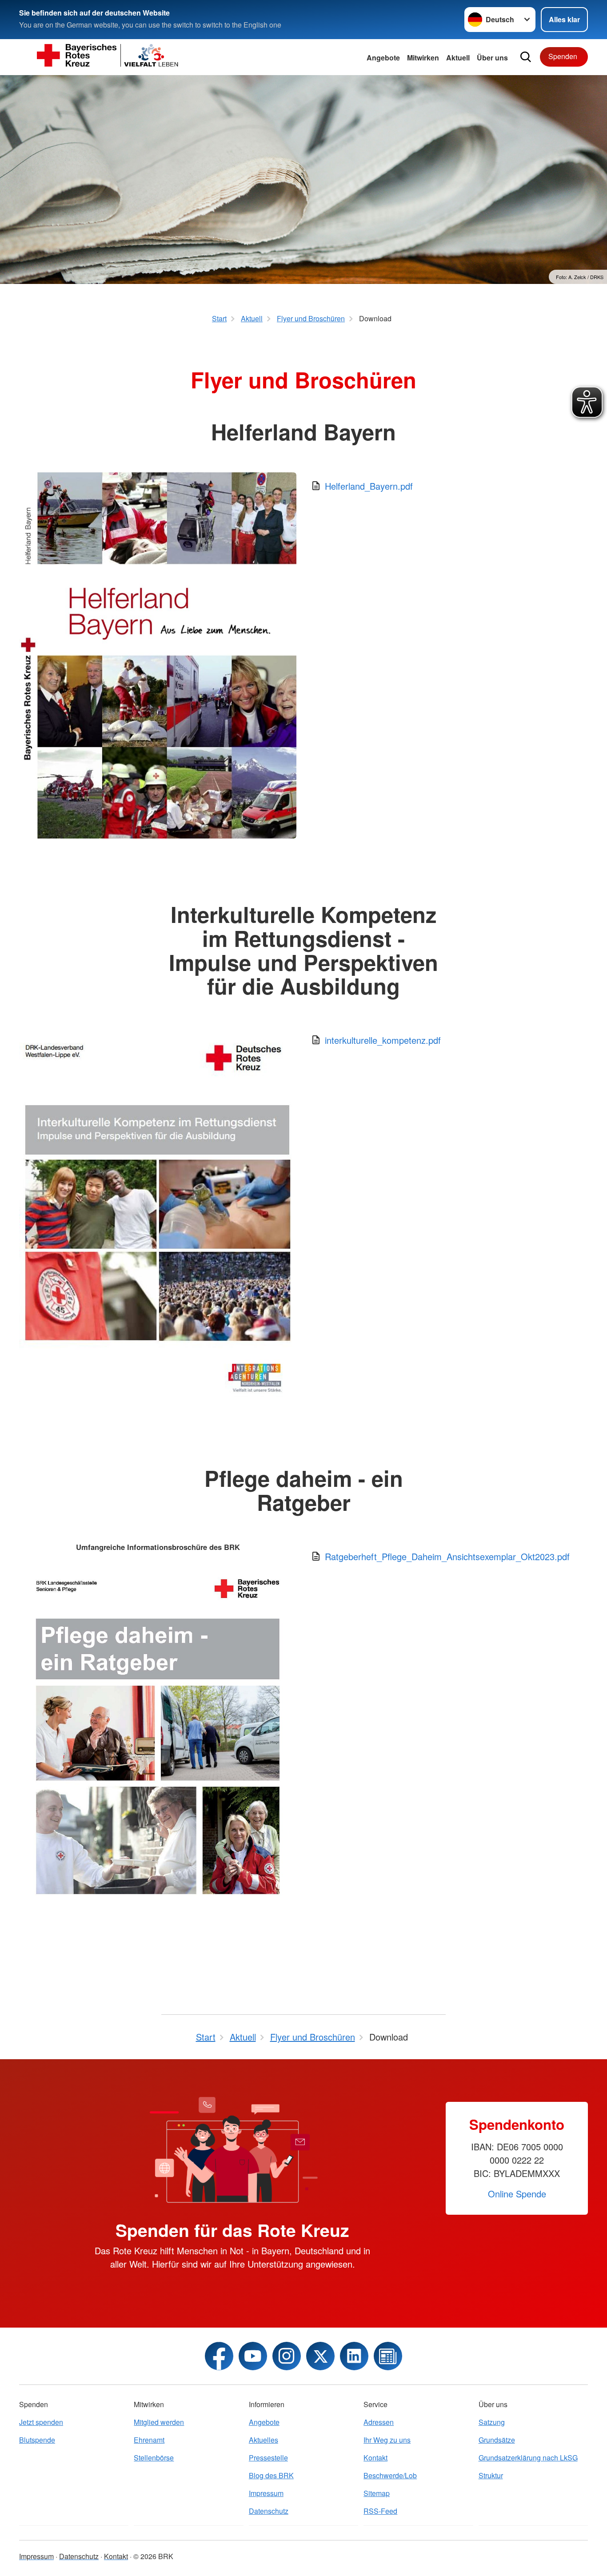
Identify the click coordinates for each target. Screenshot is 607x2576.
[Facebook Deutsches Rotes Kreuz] (219, 2356)
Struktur (491, 2475)
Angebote (383, 58)
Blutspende (37, 2440)
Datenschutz (269, 2511)
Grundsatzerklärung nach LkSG (528, 2458)
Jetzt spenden (41, 2422)
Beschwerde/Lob (390, 2475)
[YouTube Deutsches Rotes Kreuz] (253, 2356)
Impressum (266, 2493)
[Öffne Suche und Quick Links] (526, 57)
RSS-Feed (380, 2511)
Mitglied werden (159, 2422)
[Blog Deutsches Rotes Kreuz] (388, 2356)
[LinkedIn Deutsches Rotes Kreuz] (354, 2356)
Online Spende (517, 2194)
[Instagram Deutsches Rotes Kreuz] (287, 2356)
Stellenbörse (154, 2458)
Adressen (379, 2422)
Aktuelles (264, 2440)
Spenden (563, 56)
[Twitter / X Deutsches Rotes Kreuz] (320, 2356)
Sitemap (377, 2493)
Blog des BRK (271, 2475)
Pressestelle (268, 2458)
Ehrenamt (149, 2440)
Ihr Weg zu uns (387, 2440)
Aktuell (458, 58)
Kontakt (375, 2458)
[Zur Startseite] (108, 57)
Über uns (492, 58)
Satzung (492, 2422)
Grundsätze (497, 2440)
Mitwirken (423, 58)
